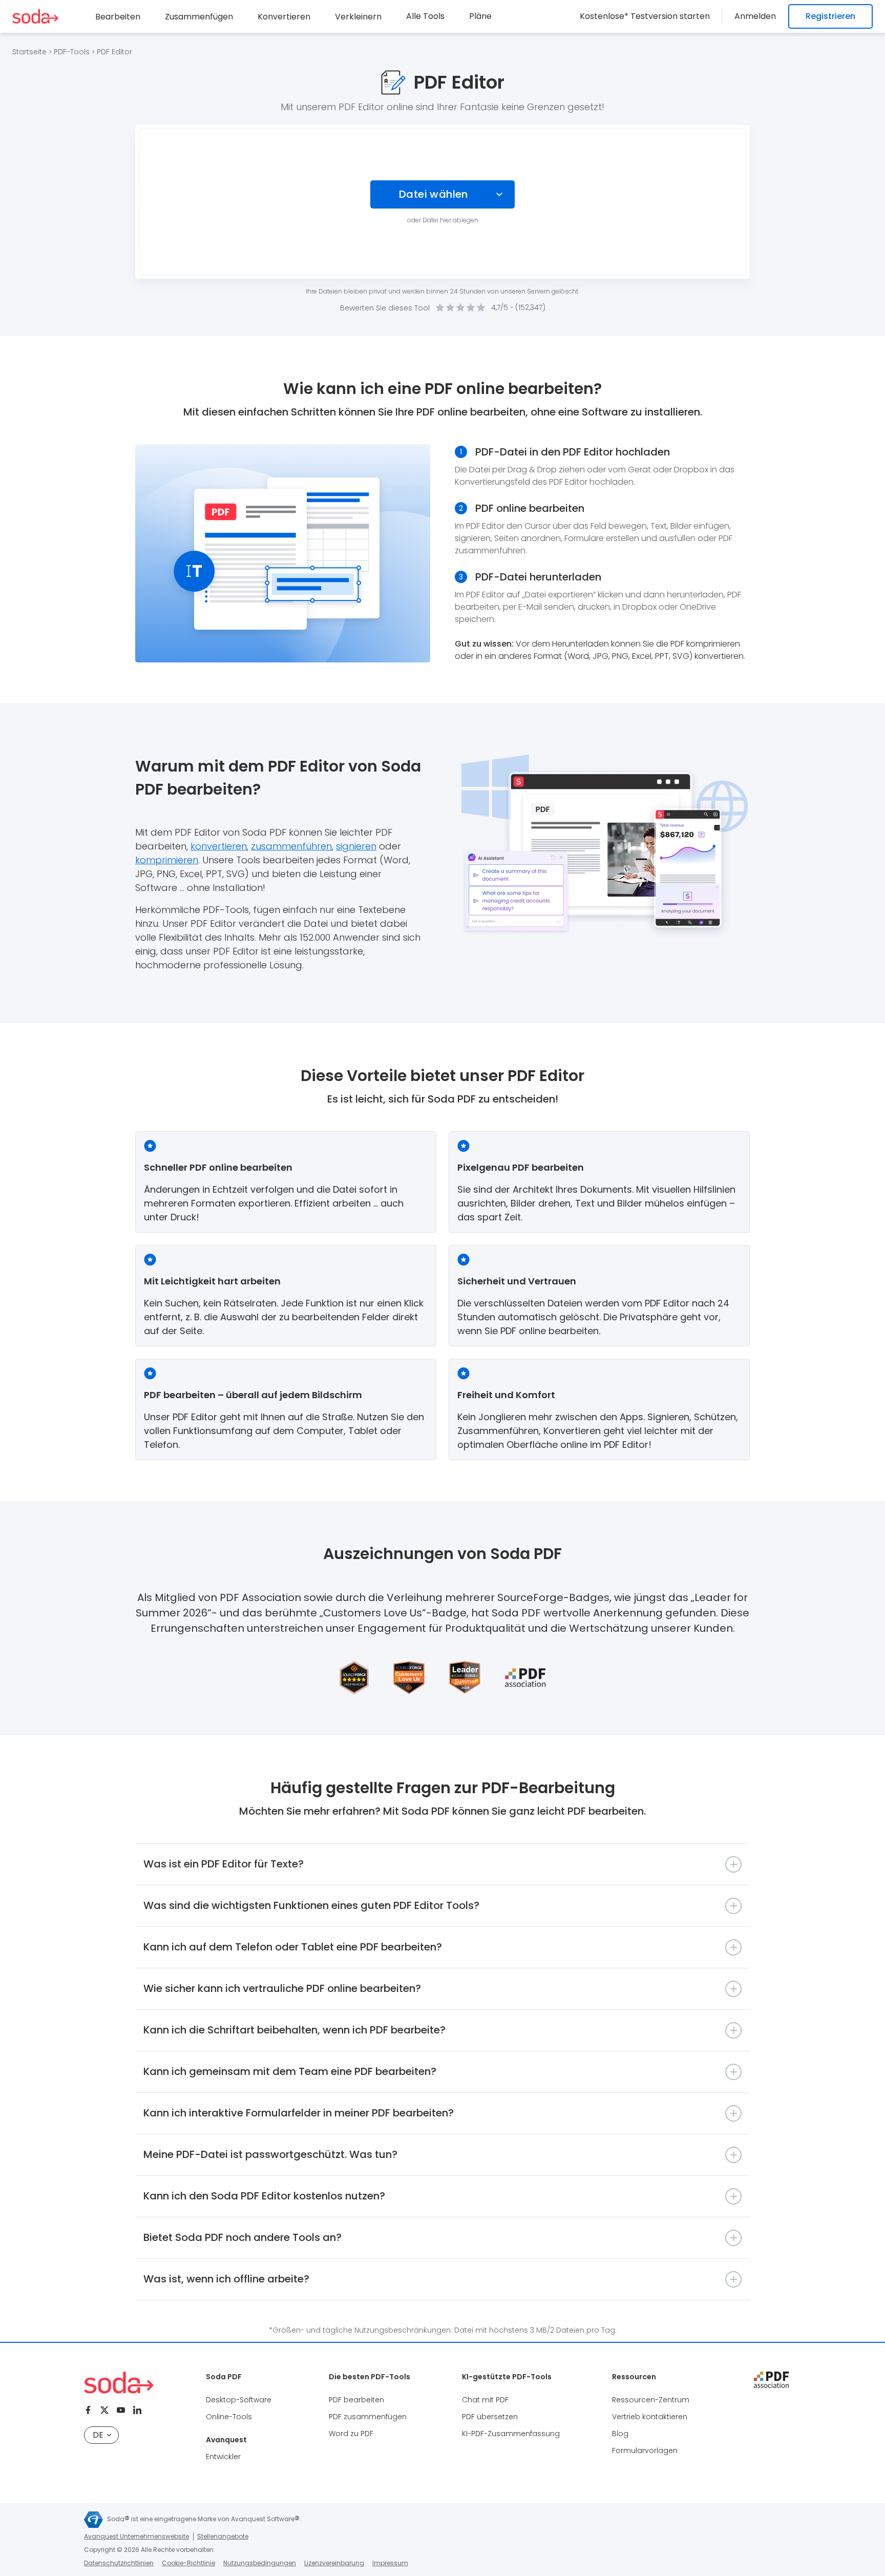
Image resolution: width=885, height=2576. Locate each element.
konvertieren (219, 846)
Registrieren (830, 16)
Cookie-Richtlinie (188, 2563)
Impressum (390, 2563)
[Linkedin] (137, 2410)
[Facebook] (88, 2410)
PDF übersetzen (490, 2417)
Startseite (29, 52)
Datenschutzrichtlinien (119, 2563)
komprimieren (167, 860)
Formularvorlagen (645, 2450)
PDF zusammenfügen (368, 2417)
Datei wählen (434, 194)
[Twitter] (104, 2410)
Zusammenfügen (199, 17)
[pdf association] (771, 2380)
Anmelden (755, 16)
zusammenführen (291, 846)
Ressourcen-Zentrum (651, 2400)
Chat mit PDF (485, 2400)
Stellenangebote (223, 2536)
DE (98, 2435)
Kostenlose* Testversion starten (645, 16)
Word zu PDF (351, 2434)
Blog (620, 2434)
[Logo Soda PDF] (35, 16)
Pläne (480, 16)
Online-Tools (229, 2417)
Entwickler (223, 2457)
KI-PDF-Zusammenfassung (511, 2434)
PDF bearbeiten (356, 2400)
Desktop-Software (239, 2400)
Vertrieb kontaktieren (650, 2417)
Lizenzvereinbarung (334, 2563)
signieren (356, 846)
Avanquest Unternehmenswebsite (136, 2536)
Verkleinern (358, 17)
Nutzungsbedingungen (260, 2563)
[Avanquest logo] (93, 2520)
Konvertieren (284, 17)
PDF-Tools (72, 52)
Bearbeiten (118, 17)
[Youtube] (121, 2410)
